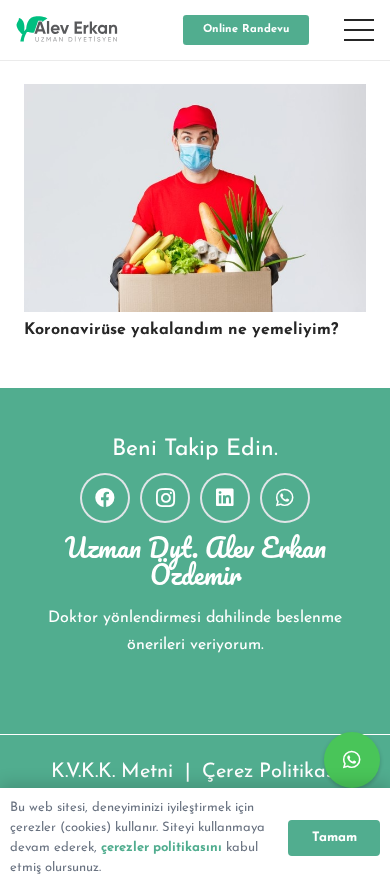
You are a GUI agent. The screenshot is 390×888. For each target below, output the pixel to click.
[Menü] (359, 30)
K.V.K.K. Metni (112, 772)
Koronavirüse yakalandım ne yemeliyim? (181, 330)
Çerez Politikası (270, 772)
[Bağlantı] (67, 30)
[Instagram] (165, 498)
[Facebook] (105, 498)
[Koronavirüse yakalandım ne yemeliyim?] (195, 198)
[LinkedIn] (225, 498)
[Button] (352, 760)
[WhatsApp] (285, 498)
